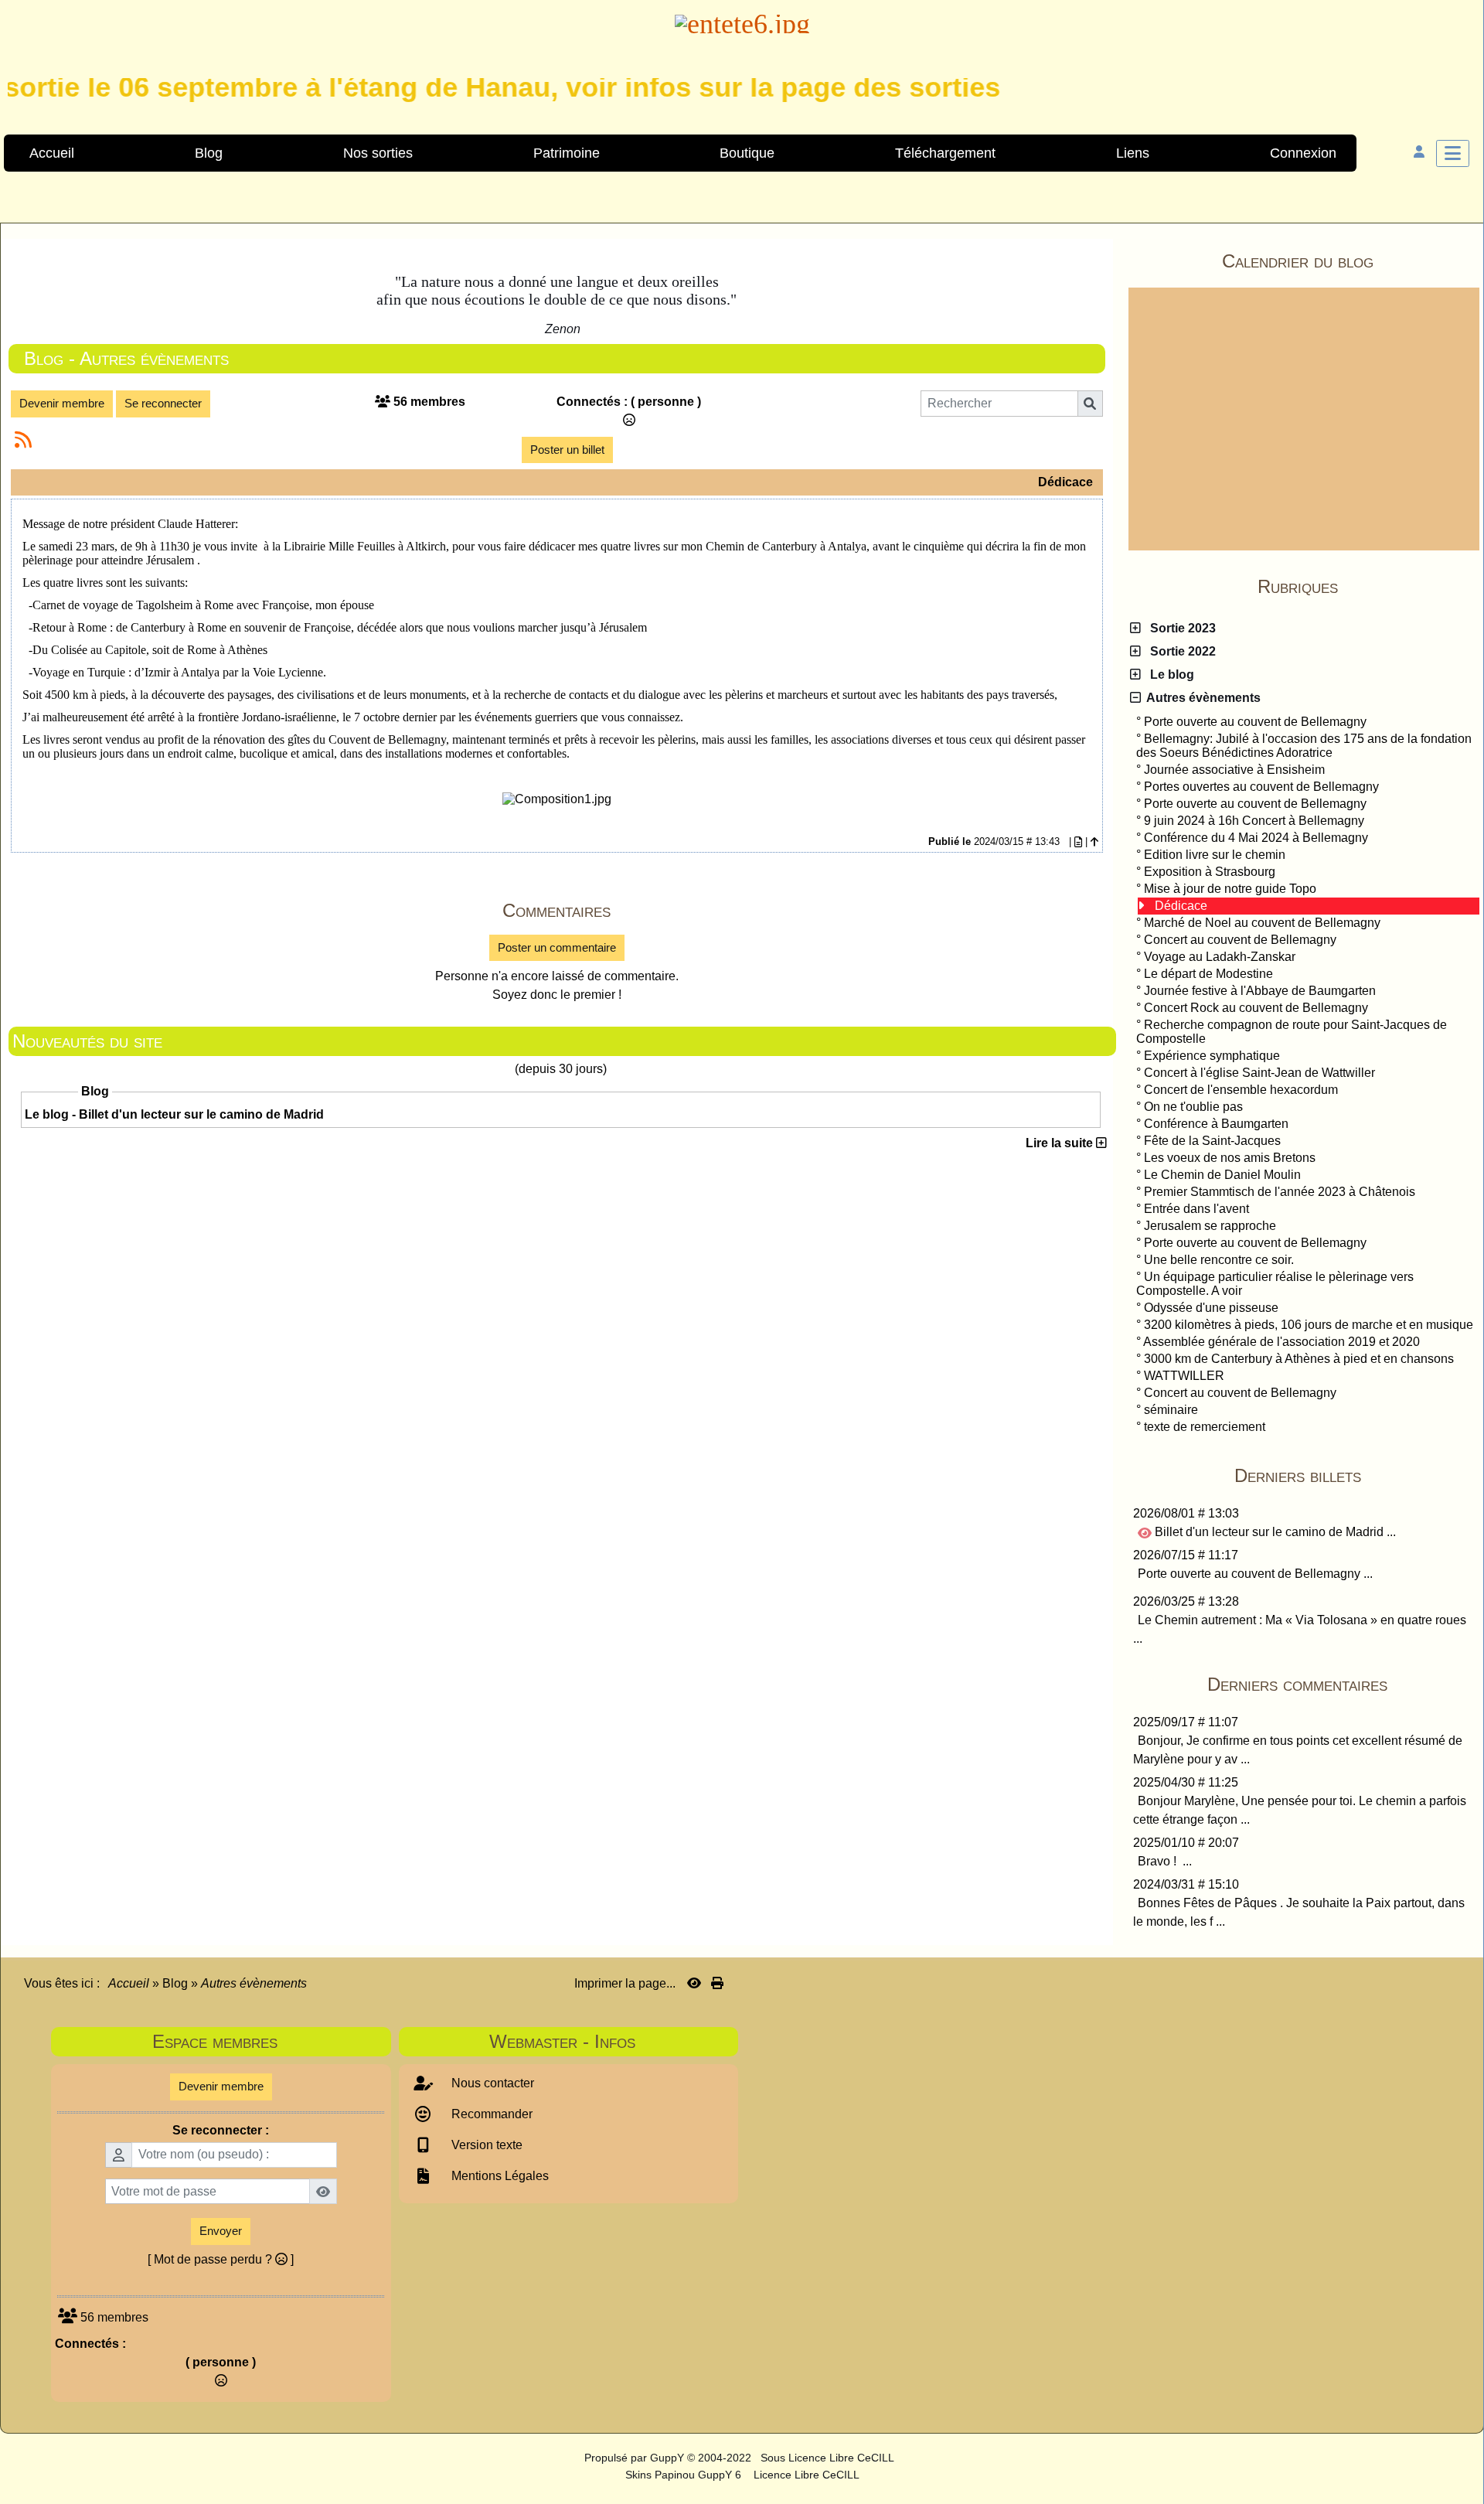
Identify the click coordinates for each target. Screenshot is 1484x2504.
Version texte (485, 2145)
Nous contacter (491, 2083)
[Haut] (1461, 1010)
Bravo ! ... (1165, 1861)
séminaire (1171, 1410)
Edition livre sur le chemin (1215, 855)
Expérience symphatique (1212, 1056)
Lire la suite (1061, 1143)
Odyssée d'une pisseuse (1211, 1308)
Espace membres (267, 2041)
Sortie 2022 (1180, 651)
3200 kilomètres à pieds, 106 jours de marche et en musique (1309, 1325)
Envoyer (221, 2231)
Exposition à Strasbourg (1210, 872)
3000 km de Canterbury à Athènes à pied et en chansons (1299, 1359)
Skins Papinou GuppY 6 (686, 2475)
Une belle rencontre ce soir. (1219, 1260)
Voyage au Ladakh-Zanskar (1220, 957)
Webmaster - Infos (609, 2041)
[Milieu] (1461, 1037)
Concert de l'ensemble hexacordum (1241, 1090)
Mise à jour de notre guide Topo (1230, 889)
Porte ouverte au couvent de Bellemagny (1255, 722)
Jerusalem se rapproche (1210, 1226)
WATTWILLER (1184, 1376)
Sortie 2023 (1180, 628)
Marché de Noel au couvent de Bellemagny (1262, 923)
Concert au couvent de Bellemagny (1240, 940)
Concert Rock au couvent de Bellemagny (1256, 1008)
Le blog (1169, 675)
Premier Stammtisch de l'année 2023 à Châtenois (1280, 1192)
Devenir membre (62, 403)
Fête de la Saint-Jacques (1212, 1141)
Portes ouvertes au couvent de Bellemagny (1261, 787)
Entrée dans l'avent (1196, 1209)
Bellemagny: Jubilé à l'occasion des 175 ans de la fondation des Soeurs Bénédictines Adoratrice (1304, 746)
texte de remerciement (1205, 1427)
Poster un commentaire (557, 947)
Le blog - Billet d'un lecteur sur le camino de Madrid (174, 1114)
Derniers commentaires (1341, 1684)
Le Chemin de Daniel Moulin (1222, 1175)
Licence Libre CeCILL (805, 2475)
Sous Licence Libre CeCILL (829, 2458)
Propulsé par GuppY (636, 2458)
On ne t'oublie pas (1193, 1107)
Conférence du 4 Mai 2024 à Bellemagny (1256, 838)
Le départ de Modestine (1208, 974)
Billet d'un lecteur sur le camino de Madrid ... (1274, 1532)
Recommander (490, 2114)
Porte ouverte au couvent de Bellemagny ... (1255, 1574)
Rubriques (1366, 586)
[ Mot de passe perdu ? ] (221, 2259)
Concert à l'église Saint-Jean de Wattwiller (1259, 1073)
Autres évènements (1201, 698)
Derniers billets (1355, 1475)
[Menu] (1453, 153)
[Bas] (1461, 1064)
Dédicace (1181, 906)
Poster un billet (567, 450)
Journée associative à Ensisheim (1234, 770)
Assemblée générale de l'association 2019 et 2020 (1281, 1342)
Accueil (129, 1983)
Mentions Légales (499, 2176)
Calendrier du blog (1348, 261)
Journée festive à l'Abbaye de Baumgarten (1260, 991)
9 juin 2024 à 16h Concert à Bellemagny (1254, 821)
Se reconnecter (163, 403)
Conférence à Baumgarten (1216, 1124)
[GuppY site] (571, 2458)
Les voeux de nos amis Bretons (1230, 1158)
